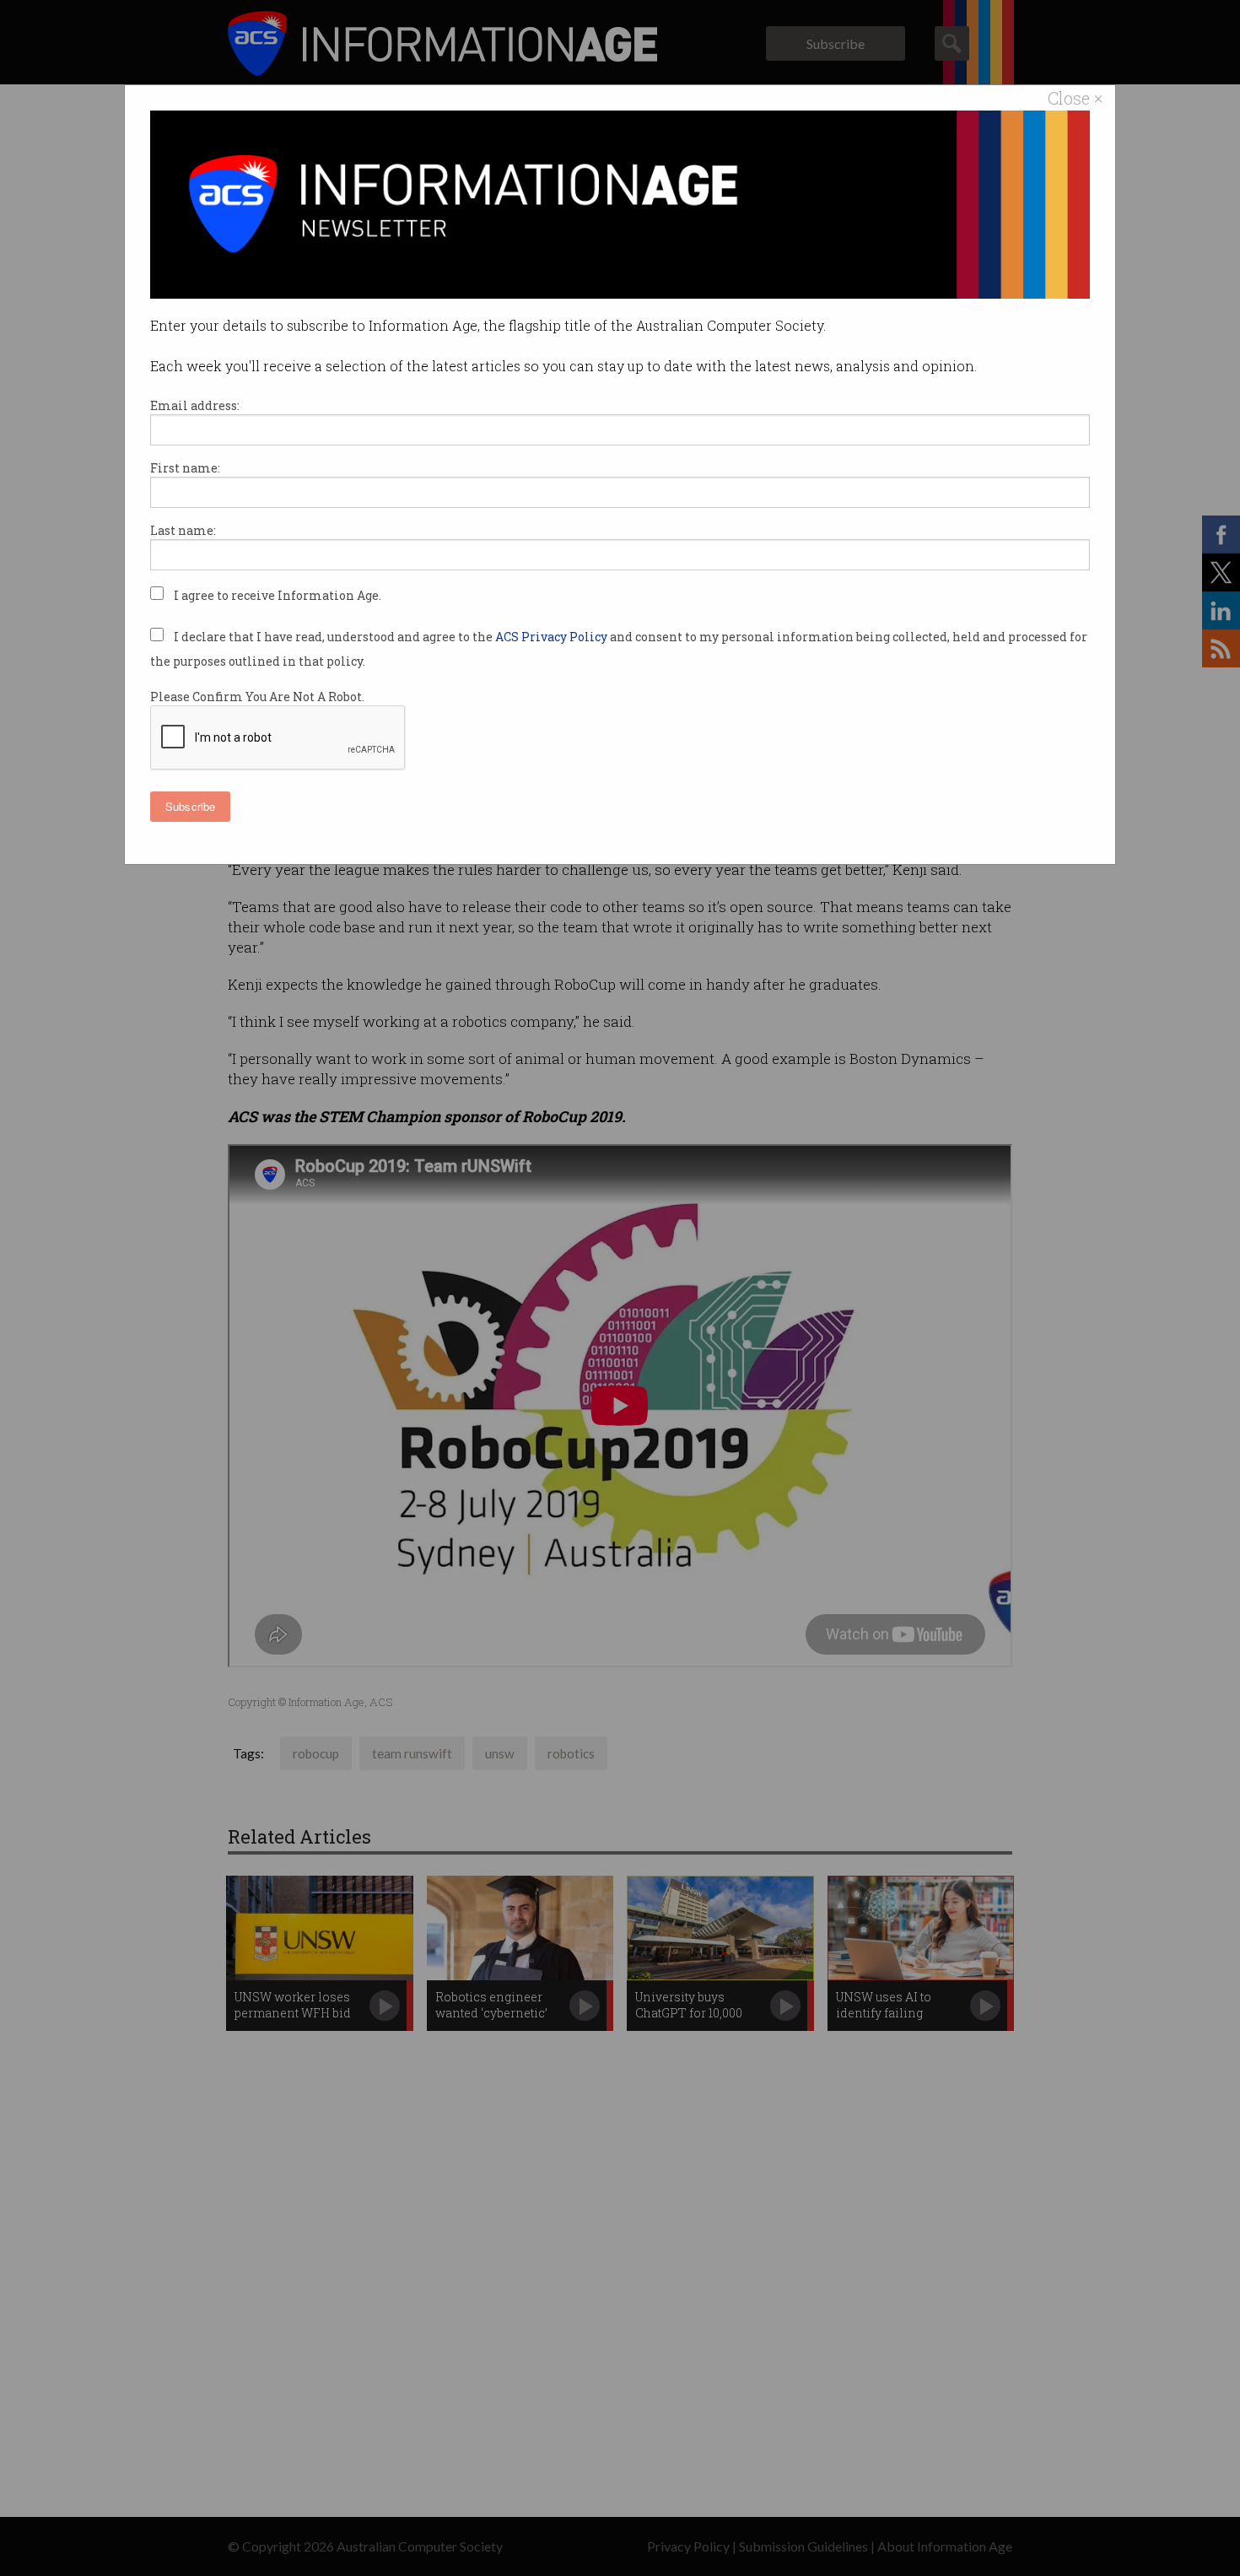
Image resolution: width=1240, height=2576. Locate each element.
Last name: (183, 530)
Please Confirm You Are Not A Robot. (257, 697)
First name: (185, 468)
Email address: (195, 405)
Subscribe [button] (190, 806)
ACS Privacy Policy (553, 637)
